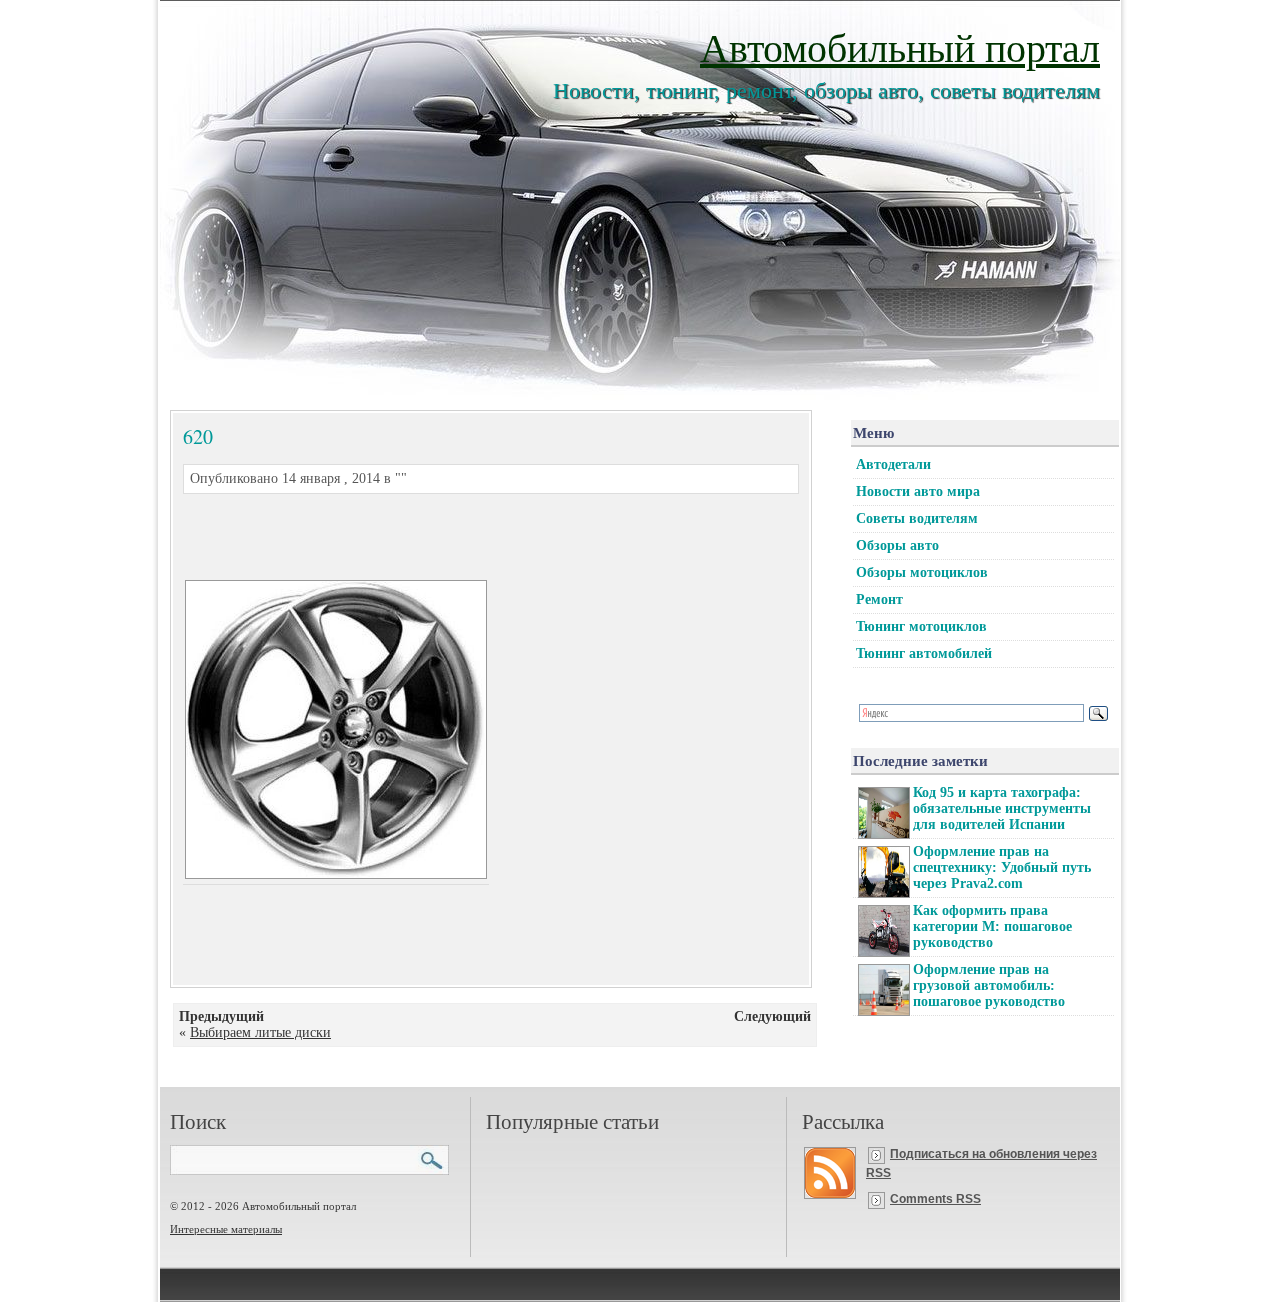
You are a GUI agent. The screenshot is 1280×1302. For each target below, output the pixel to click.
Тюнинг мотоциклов (921, 626)
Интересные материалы (226, 1229)
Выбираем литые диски (260, 1032)
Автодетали (893, 464)
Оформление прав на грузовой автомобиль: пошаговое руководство (989, 985)
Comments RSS (935, 1199)
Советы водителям (917, 518)
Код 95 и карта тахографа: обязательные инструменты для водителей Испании (1002, 808)
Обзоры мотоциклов (922, 572)
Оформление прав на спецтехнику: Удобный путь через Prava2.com (1002, 867)
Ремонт (879, 599)
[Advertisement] (467, 534)
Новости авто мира (918, 491)
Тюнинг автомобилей (924, 653)
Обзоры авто (897, 545)
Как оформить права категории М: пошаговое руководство (992, 926)
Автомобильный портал (900, 46)
